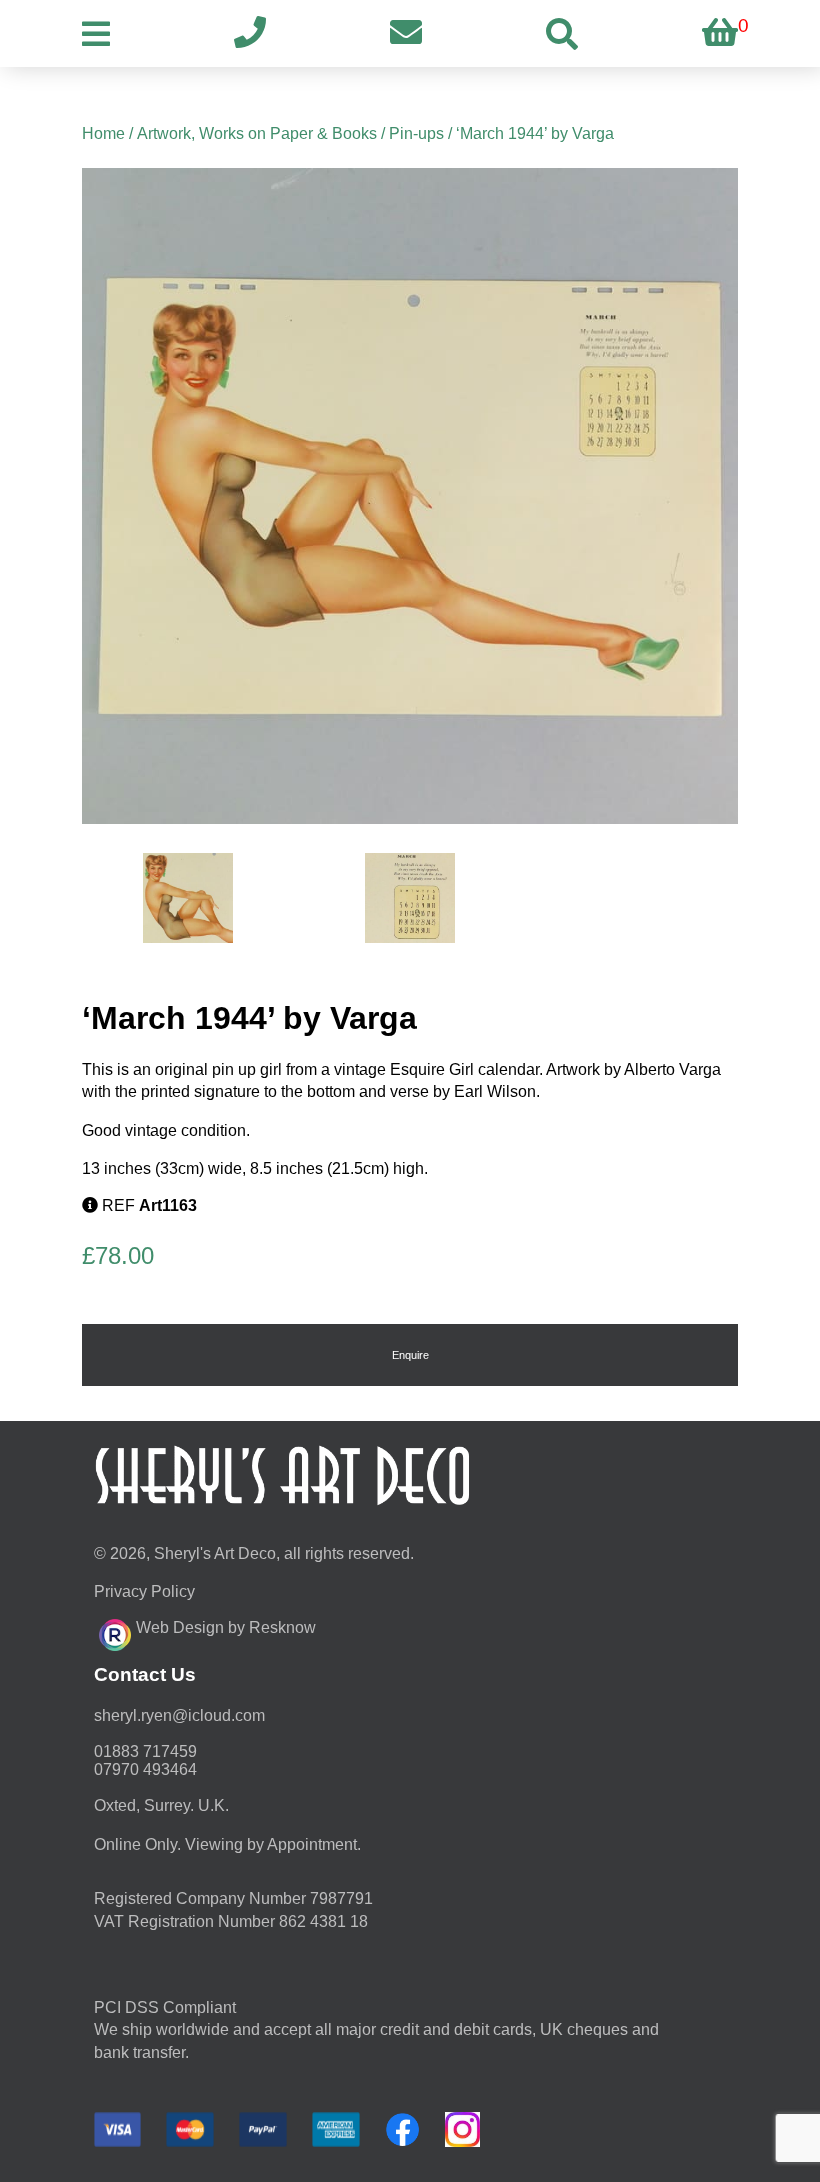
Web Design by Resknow (226, 1627)
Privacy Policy (144, 1591)
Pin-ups (416, 133)
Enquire (410, 1355)
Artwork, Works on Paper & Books (257, 133)
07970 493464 (145, 1769)
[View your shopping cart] (720, 33)
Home (103, 133)
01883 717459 (145, 1751)
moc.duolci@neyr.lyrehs (179, 1715)
